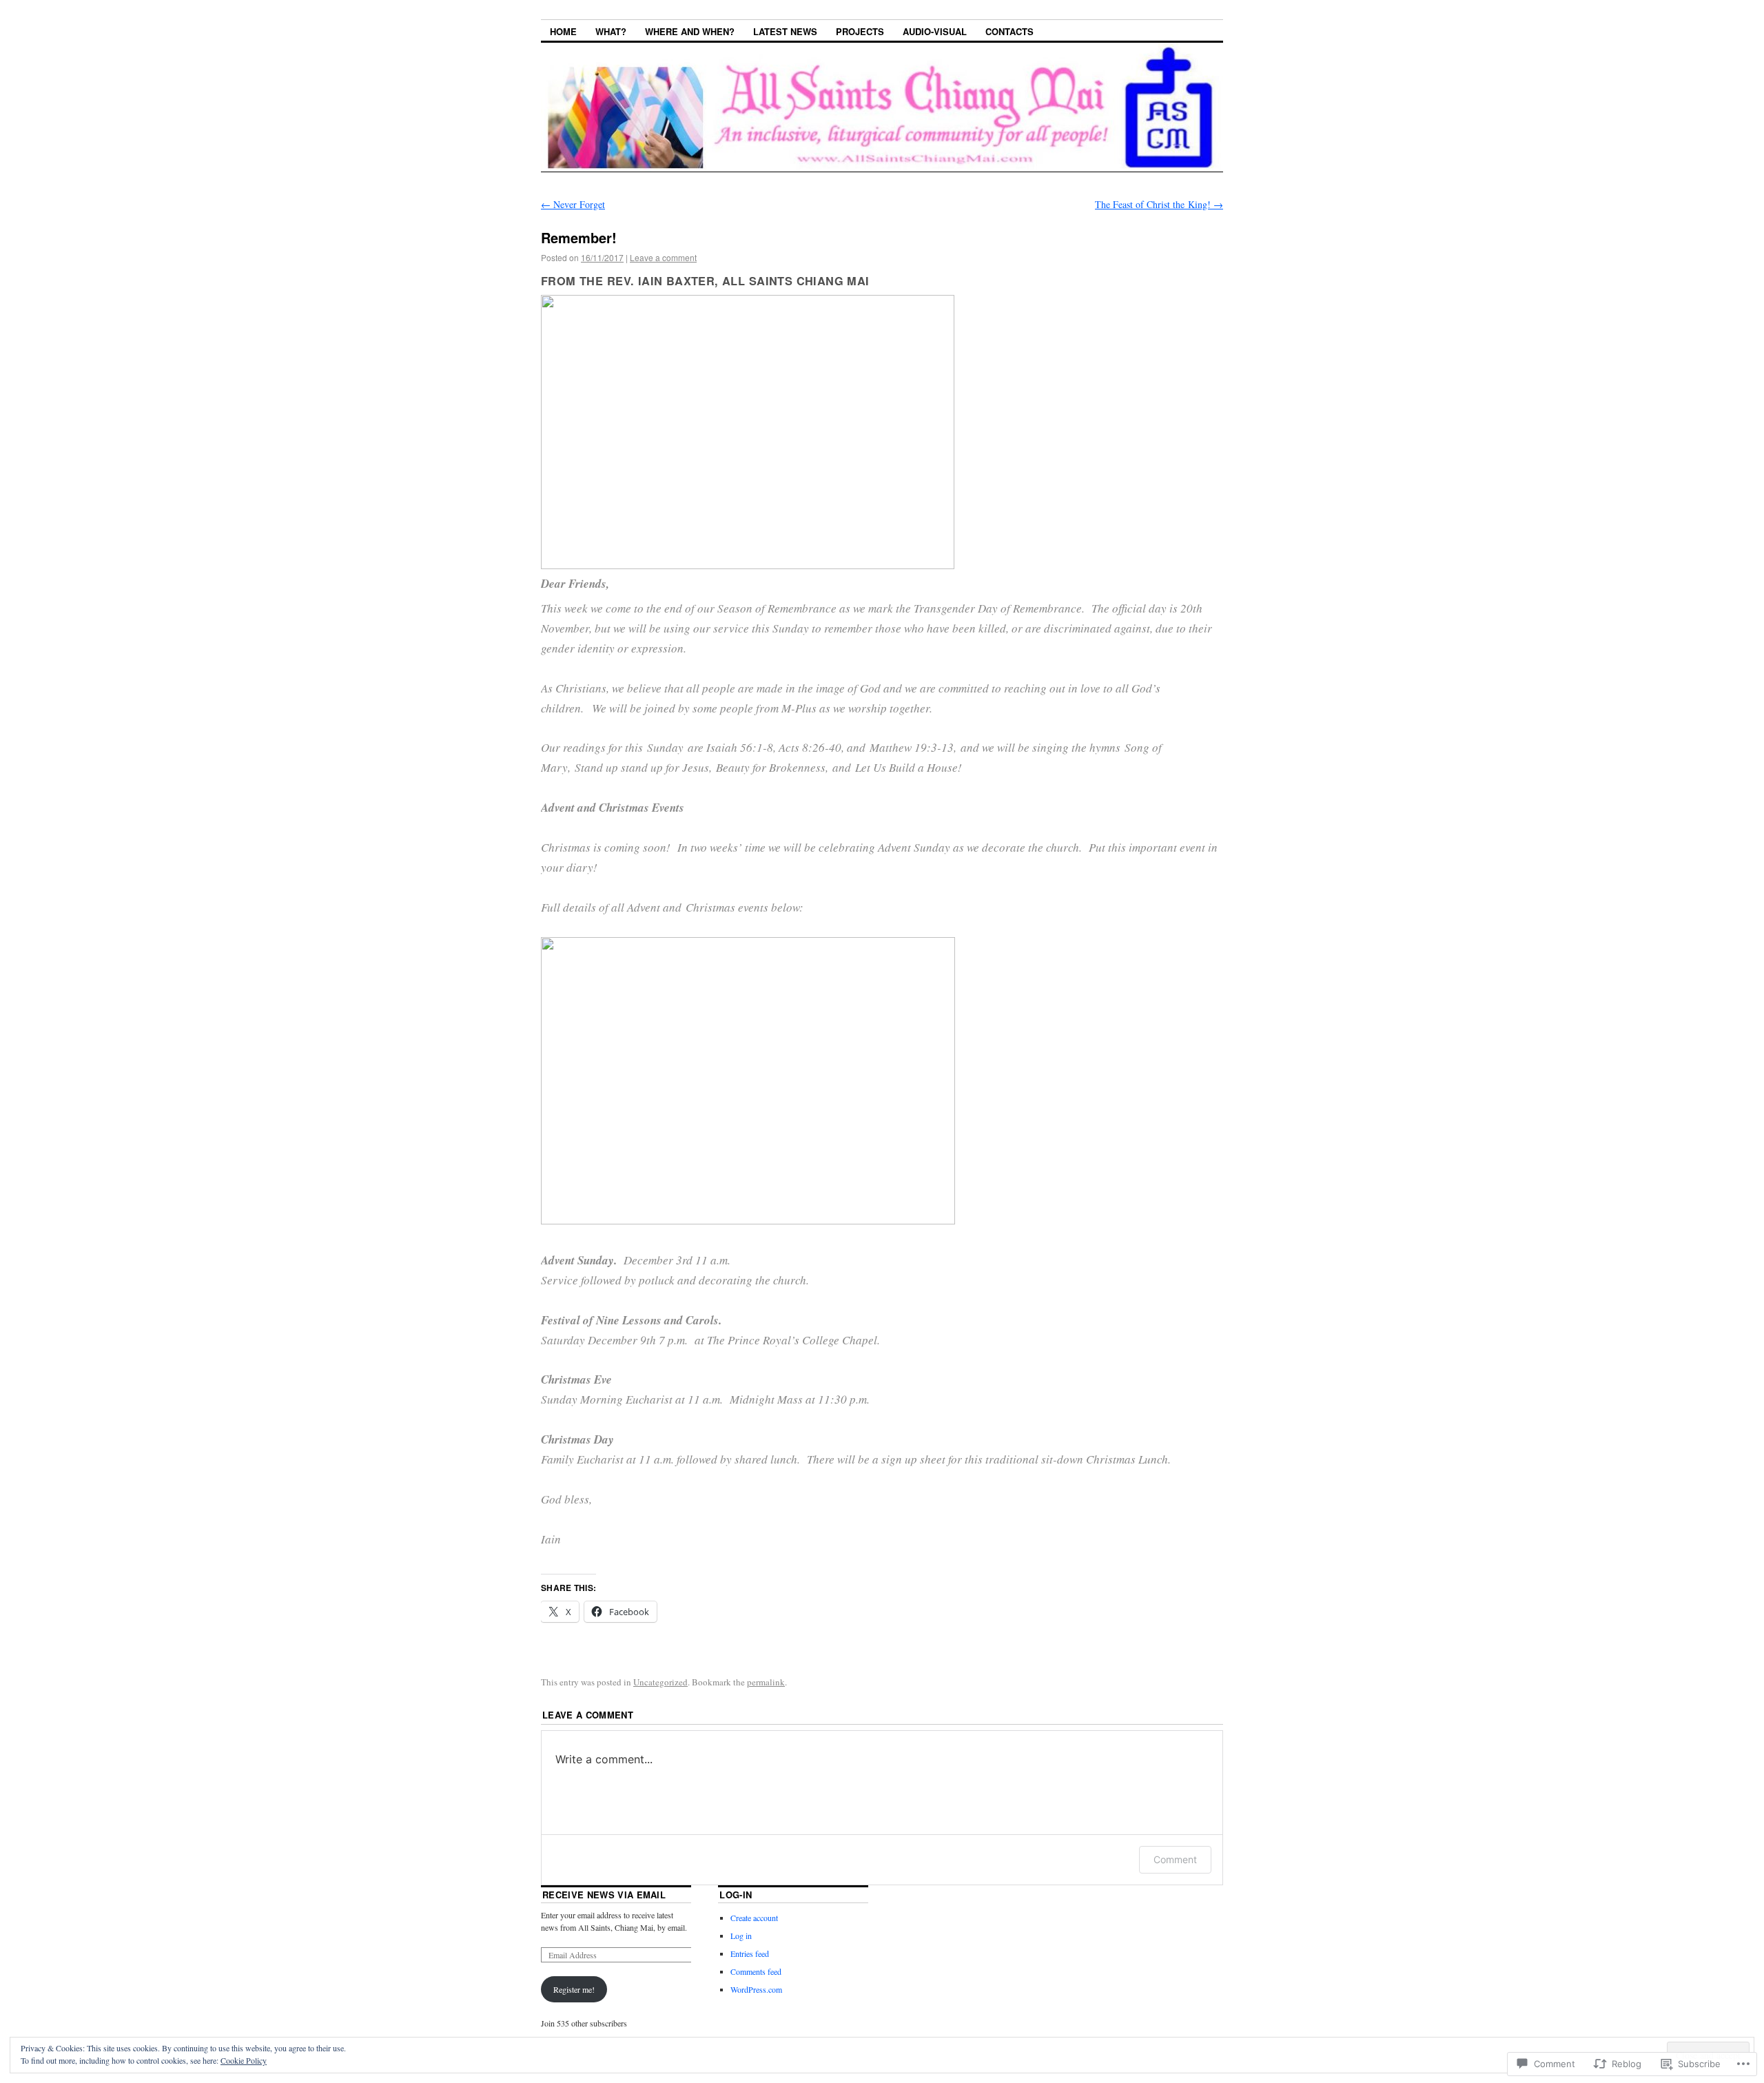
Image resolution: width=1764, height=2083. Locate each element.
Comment (1175, 1859)
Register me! (574, 1989)
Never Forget (573, 204)
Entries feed (750, 1953)
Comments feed (756, 1971)
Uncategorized (660, 1682)
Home (563, 31)
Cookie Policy (244, 2060)
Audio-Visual (935, 31)
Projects (860, 31)
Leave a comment (663, 257)
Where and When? (690, 31)
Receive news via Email (604, 1895)
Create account (754, 1918)
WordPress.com (756, 1989)
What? (611, 31)
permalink (766, 1682)
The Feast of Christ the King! (1159, 204)
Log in (741, 1936)
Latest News (785, 31)
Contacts (1009, 31)
